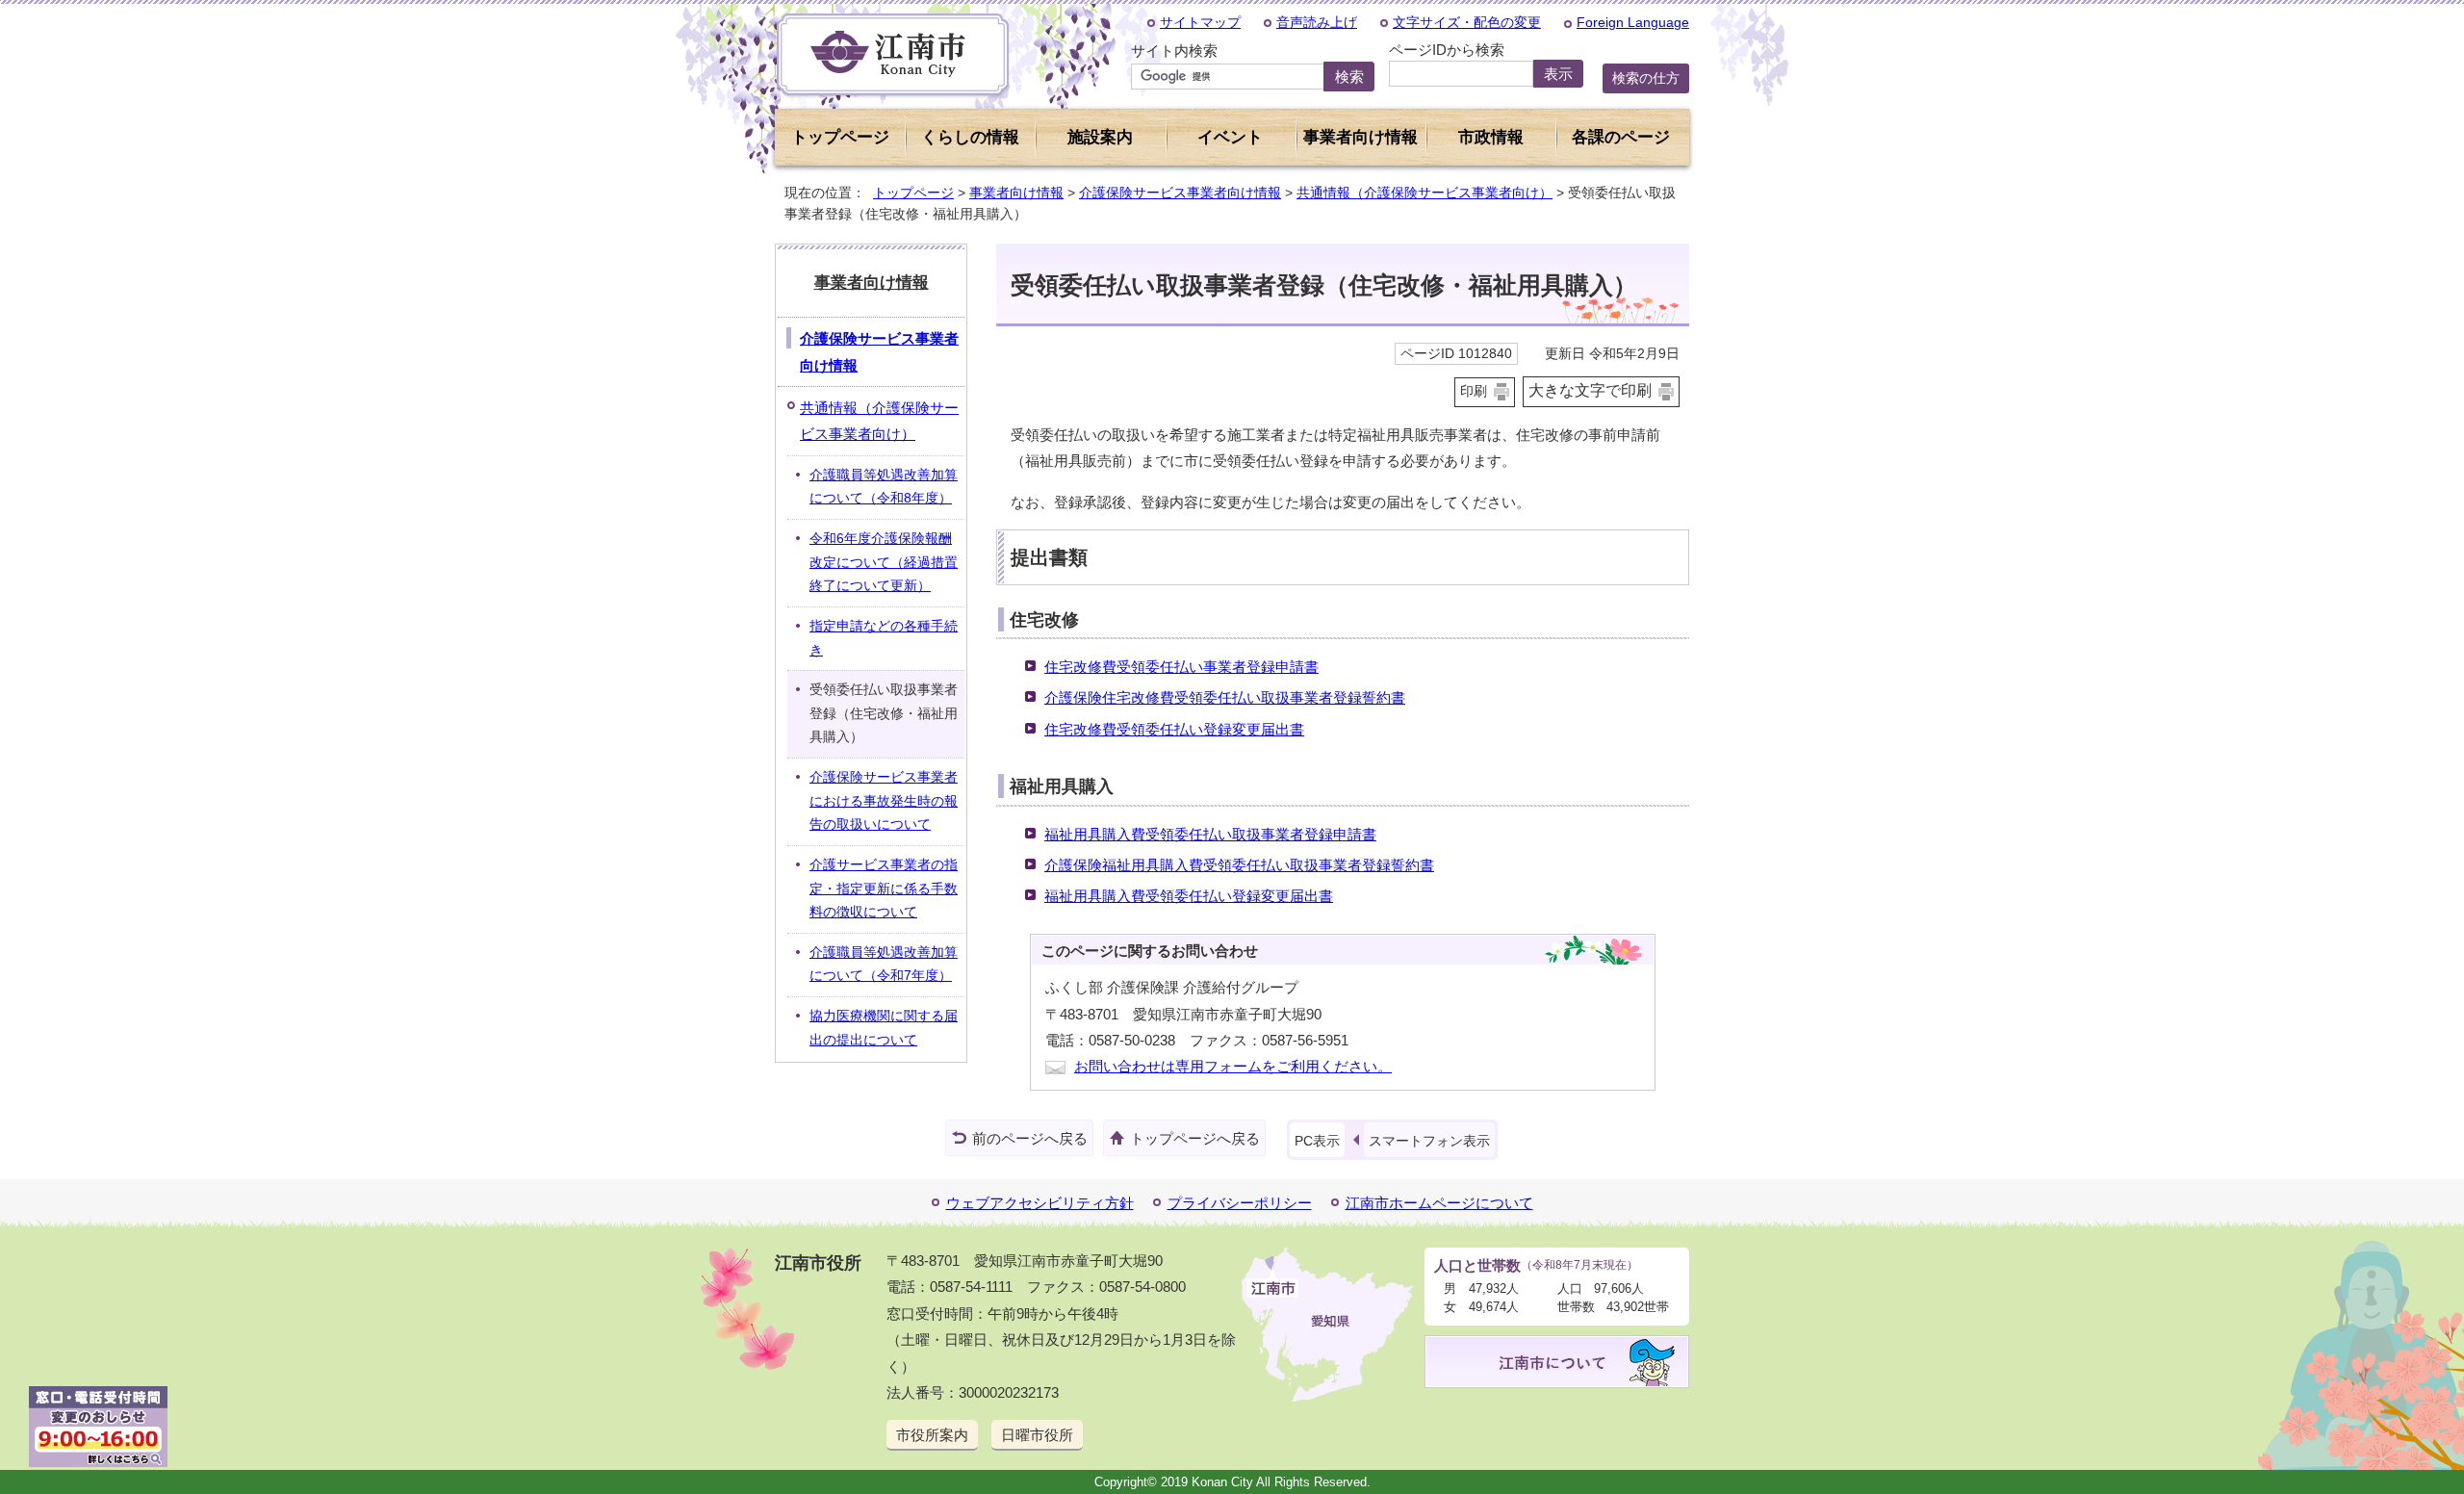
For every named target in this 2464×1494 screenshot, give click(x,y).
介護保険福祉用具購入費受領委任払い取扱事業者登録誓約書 (1239, 865)
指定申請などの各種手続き (884, 638)
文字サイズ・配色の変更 (1467, 22)
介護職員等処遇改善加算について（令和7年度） (884, 965)
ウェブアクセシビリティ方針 (1040, 1203)
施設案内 (1100, 137)
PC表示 (1317, 1141)
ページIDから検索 (1447, 50)
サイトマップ (1200, 22)
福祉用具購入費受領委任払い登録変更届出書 (1189, 896)
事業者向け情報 (1016, 193)
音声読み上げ (1317, 22)
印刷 (1474, 391)
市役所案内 (932, 1435)
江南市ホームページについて (1439, 1203)
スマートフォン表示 (1429, 1141)
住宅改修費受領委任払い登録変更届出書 (1174, 729)
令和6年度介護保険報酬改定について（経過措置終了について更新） (884, 562)
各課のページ (1621, 137)
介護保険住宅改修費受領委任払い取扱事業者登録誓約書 (1225, 697)
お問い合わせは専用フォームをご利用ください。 (1233, 1066)
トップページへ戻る (1195, 1138)
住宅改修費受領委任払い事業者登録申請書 (1181, 667)
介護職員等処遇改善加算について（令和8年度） (884, 487)
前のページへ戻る (1030, 1138)
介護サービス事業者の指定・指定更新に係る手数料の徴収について (884, 889)
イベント (1230, 137)
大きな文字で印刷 (1590, 390)
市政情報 (1491, 137)
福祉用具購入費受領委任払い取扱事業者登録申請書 (1210, 834)
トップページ (840, 137)
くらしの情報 (970, 137)
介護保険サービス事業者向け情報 (1180, 193)
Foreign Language (1633, 22)
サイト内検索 (1174, 51)
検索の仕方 (1646, 78)
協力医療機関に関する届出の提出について (884, 1028)
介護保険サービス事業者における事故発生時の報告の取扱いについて (884, 801)
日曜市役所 (1037, 1435)
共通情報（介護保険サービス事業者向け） (1424, 193)
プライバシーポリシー (1240, 1203)
